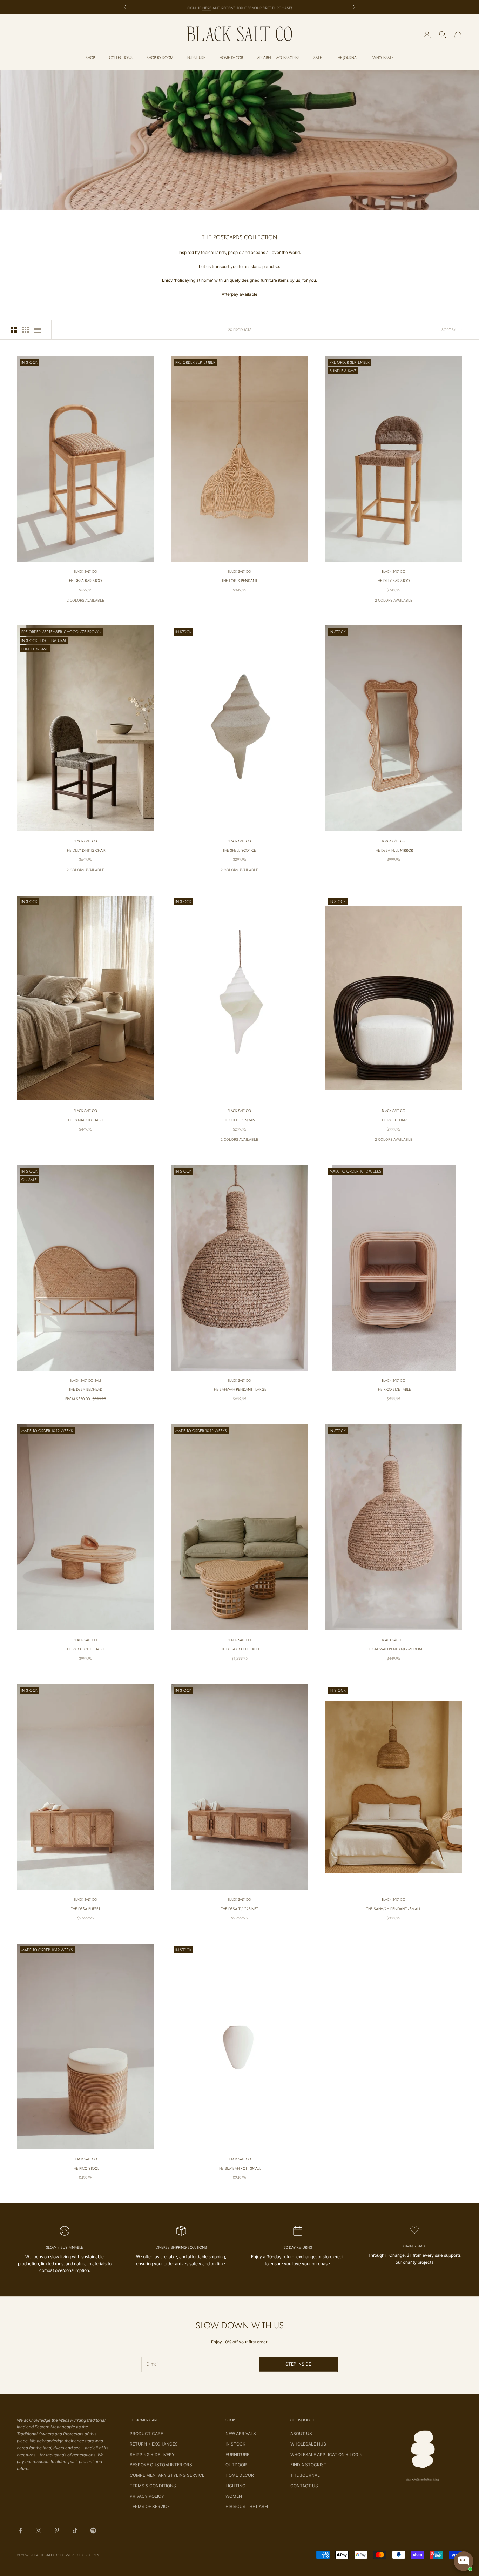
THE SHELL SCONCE (239, 850)
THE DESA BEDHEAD (86, 1389)
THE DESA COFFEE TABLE (239, 1649)
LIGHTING (235, 2486)
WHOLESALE (383, 58)
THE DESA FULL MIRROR (393, 850)
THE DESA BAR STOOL (85, 581)
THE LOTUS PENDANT (239, 581)
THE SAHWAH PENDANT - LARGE (239, 1389)
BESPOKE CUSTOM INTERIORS (161, 2465)
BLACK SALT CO (85, 572)
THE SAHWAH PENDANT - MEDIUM (394, 1649)
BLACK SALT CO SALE (86, 1380)
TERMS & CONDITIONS (153, 2486)
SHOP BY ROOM (160, 58)
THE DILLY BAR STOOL (394, 581)
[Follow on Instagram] (39, 2530)
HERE (207, 7)
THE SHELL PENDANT (239, 1120)
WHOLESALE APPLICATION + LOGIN (326, 2454)
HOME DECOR (231, 58)
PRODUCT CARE (146, 2433)
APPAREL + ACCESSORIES (278, 58)
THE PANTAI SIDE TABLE (85, 1120)
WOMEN (234, 2496)
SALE (318, 58)
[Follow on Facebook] (20, 2530)
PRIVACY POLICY (147, 2496)
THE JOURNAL (347, 58)
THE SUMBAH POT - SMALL (239, 2168)
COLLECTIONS (121, 58)
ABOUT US (301, 2433)
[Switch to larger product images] (14, 330)
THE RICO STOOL (86, 2168)
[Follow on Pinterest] (57, 2530)
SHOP (90, 58)
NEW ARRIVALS (241, 2433)
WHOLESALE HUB (308, 2444)
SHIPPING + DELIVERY (152, 2454)
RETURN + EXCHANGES (154, 2444)
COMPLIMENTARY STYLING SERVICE (167, 2475)
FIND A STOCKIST (308, 2465)
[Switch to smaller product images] (26, 330)
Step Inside (298, 2364)
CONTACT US (304, 2486)
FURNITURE (196, 58)
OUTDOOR (236, 2465)
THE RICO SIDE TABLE (394, 1389)
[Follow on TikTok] (75, 2530)
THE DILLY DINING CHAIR (85, 850)
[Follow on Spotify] (93, 2530)
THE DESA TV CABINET (239, 1909)
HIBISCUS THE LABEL (247, 2506)
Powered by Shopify (80, 2555)
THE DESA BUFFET (86, 1909)
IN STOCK (235, 2444)
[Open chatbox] (464, 2561)
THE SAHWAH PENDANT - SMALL (394, 1909)
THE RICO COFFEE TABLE (85, 1649)
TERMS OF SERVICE (150, 2506)
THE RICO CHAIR (393, 1120)
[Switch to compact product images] (38, 330)
